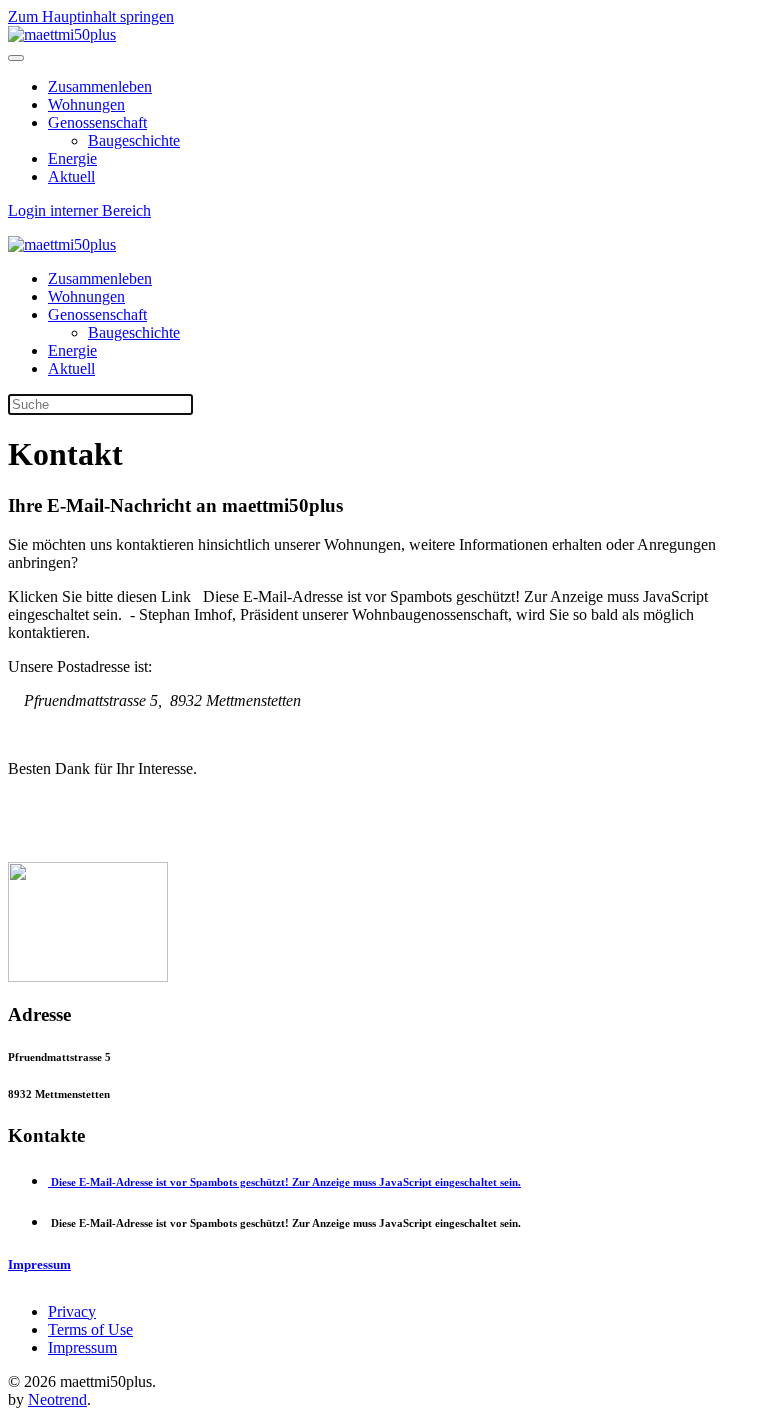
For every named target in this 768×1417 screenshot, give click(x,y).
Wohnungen (86, 104)
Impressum (82, 1347)
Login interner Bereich (79, 210)
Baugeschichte (134, 140)
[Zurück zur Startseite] (62, 34)
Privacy (72, 1311)
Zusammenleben (100, 86)
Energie (72, 158)
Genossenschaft (97, 122)
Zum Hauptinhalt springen (91, 16)
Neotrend (57, 1399)
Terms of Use (90, 1329)
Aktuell (71, 176)
